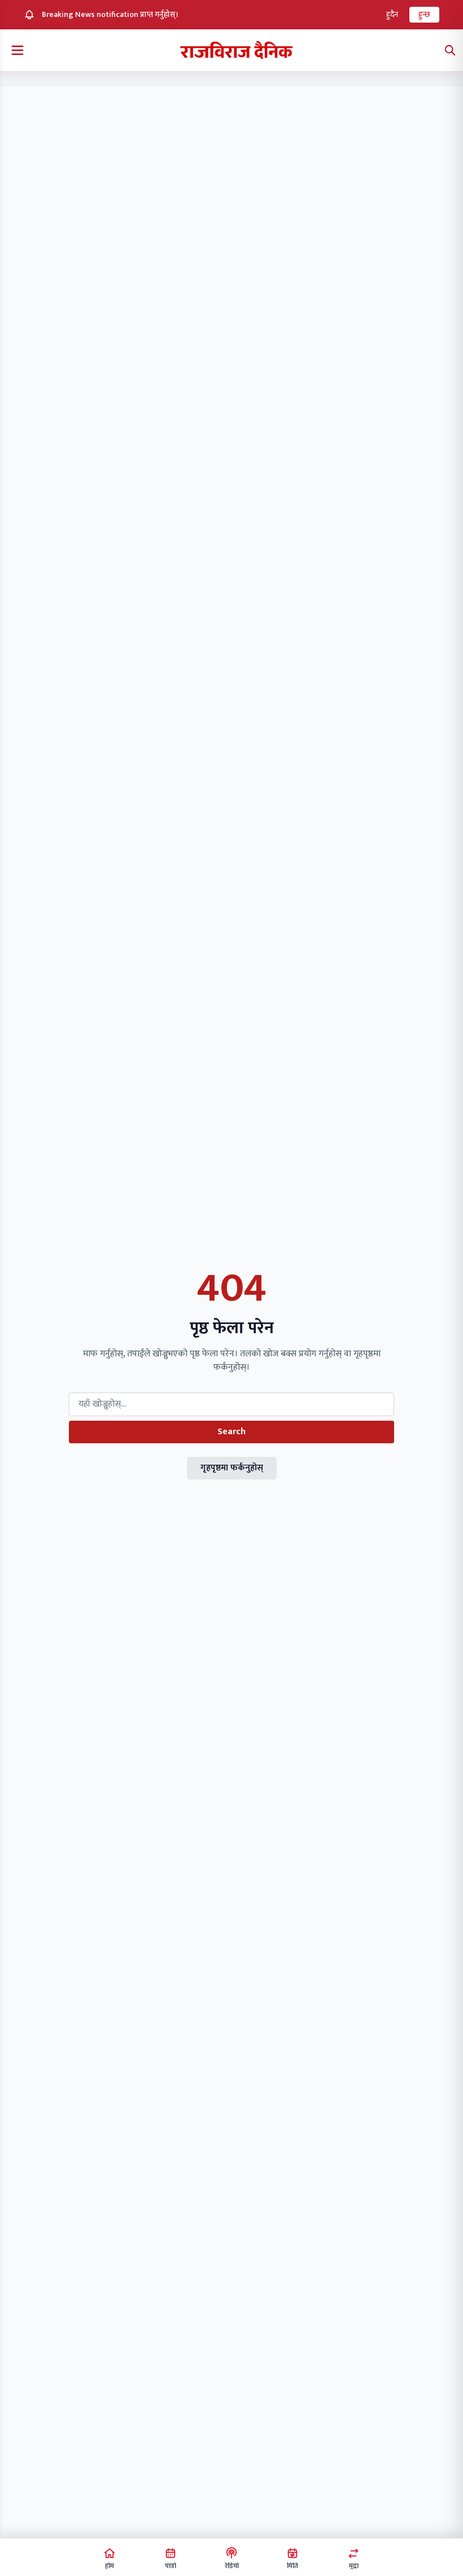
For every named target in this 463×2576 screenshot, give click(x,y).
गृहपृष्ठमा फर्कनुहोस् (232, 1468)
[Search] (450, 50)
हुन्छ (424, 14)
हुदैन (392, 14)
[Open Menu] (18, 50)
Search (231, 1432)
